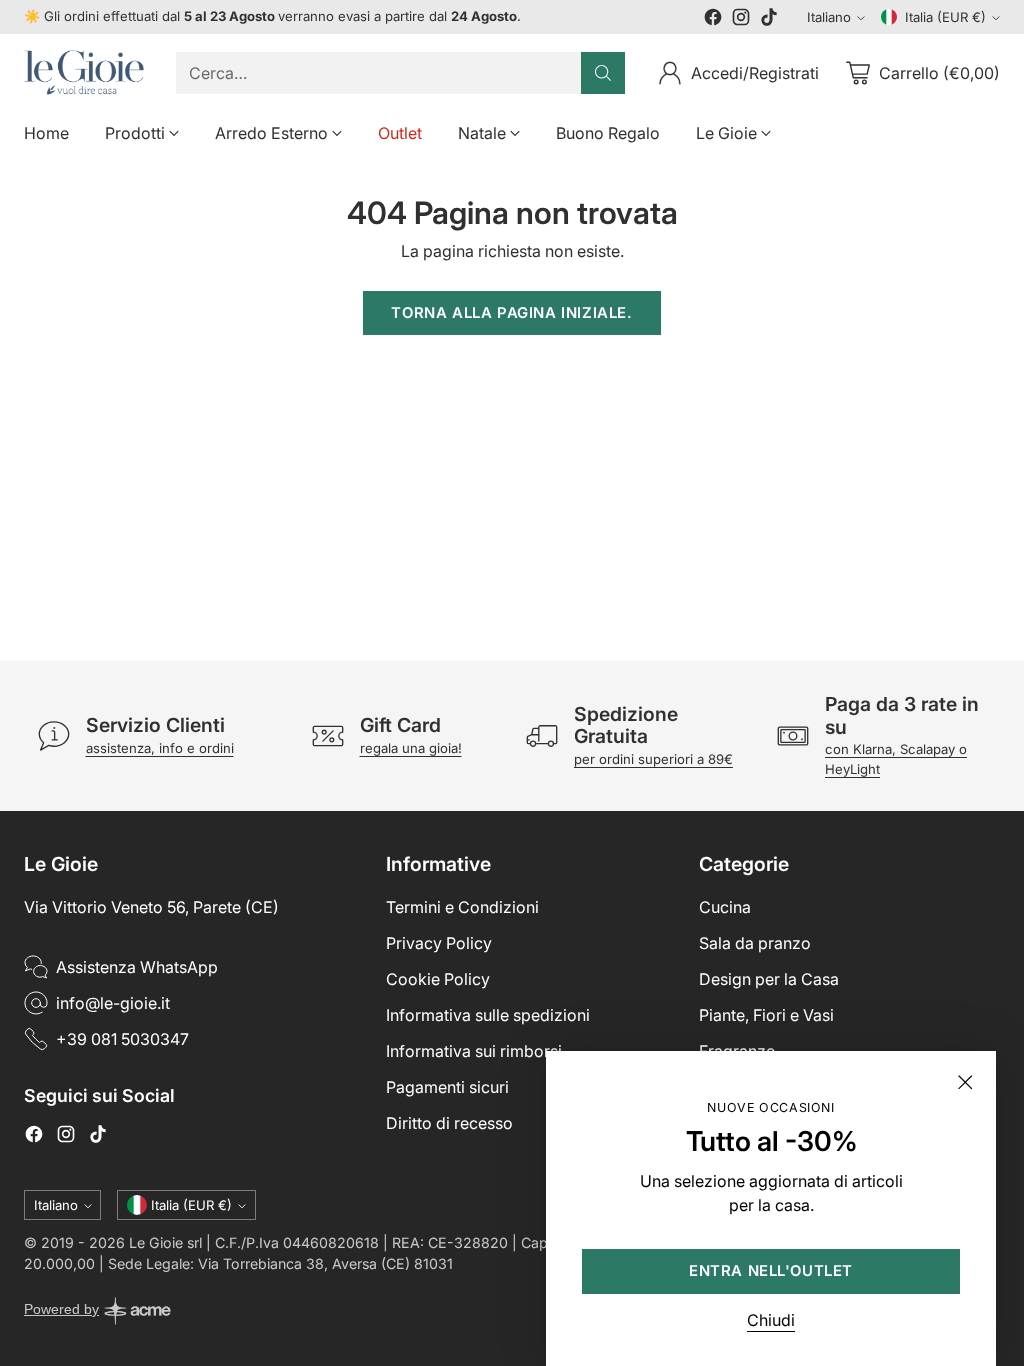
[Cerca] (603, 73)
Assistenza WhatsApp (137, 967)
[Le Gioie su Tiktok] (769, 20)
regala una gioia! (411, 748)
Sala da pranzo (755, 943)
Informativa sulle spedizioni (488, 1015)
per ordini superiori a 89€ (653, 759)
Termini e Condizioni (462, 907)
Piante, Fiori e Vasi (766, 1015)
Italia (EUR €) (945, 17)
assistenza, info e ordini (160, 748)
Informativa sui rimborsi (474, 1051)
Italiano (829, 17)
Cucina (725, 907)
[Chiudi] (965, 1082)
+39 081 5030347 (122, 1039)
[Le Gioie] (84, 72)
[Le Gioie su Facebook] (713, 20)
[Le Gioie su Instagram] (741, 20)
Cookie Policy (438, 979)
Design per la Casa (769, 979)
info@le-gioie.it (113, 1003)
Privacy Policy (439, 943)
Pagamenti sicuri (447, 1087)
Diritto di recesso (449, 1123)
